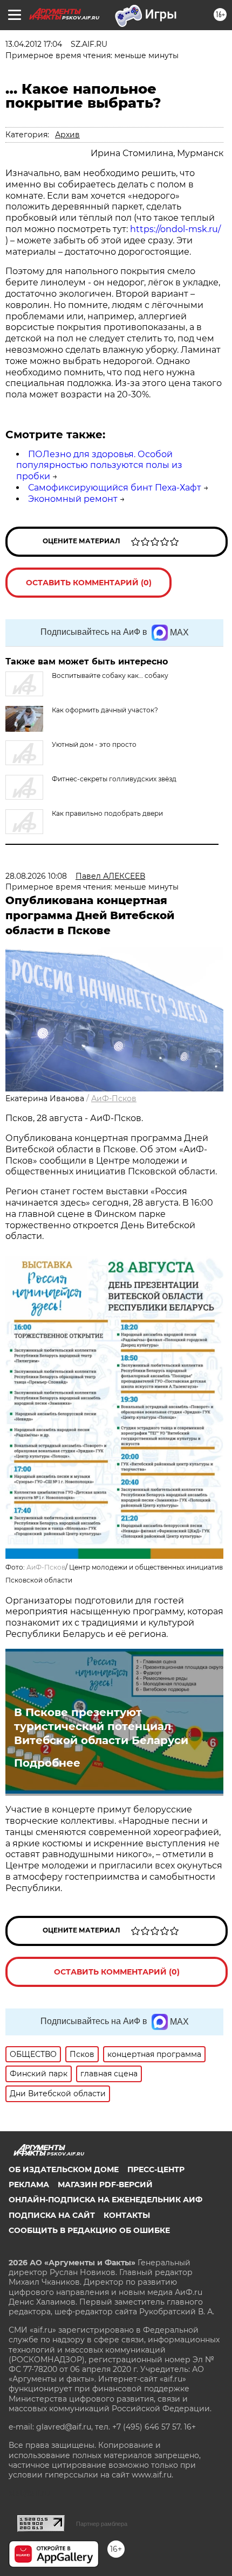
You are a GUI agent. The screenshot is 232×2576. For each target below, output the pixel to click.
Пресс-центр (156, 2169)
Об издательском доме (64, 2169)
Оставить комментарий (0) (89, 583)
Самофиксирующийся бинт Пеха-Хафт (115, 488)
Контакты (127, 2215)
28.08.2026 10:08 (36, 876)
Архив (67, 135)
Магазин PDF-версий (105, 2185)
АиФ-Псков (114, 1098)
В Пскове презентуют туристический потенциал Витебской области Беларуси (101, 1726)
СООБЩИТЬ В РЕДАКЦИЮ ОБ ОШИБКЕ (89, 2230)
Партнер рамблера (102, 2524)
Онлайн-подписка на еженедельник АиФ (105, 2200)
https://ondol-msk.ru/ (175, 229)
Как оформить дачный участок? (105, 710)
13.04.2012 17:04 (34, 44)
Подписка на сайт (52, 2215)
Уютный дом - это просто (94, 744)
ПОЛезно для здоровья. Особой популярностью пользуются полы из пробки (99, 465)
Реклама (29, 2185)
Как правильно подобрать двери (107, 813)
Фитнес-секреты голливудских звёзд (114, 779)
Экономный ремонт (73, 499)
